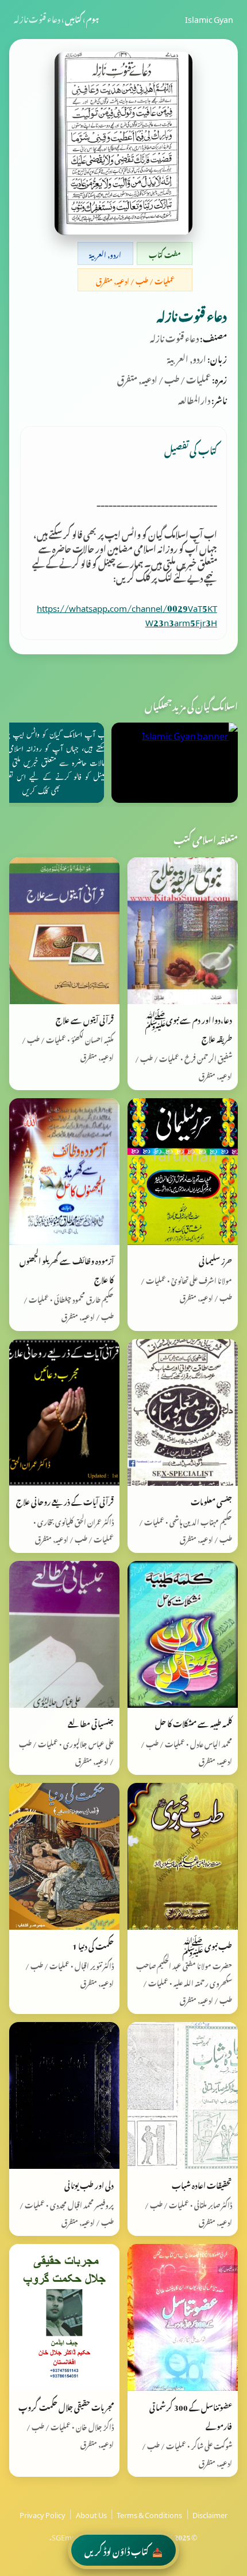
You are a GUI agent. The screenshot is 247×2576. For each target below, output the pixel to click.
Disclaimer (210, 2513)
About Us (91, 2513)
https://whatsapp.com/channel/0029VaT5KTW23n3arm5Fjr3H (127, 614)
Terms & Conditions (149, 2513)
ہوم (92, 18)
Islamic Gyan (209, 18)
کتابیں (73, 18)
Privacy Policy (43, 2513)
